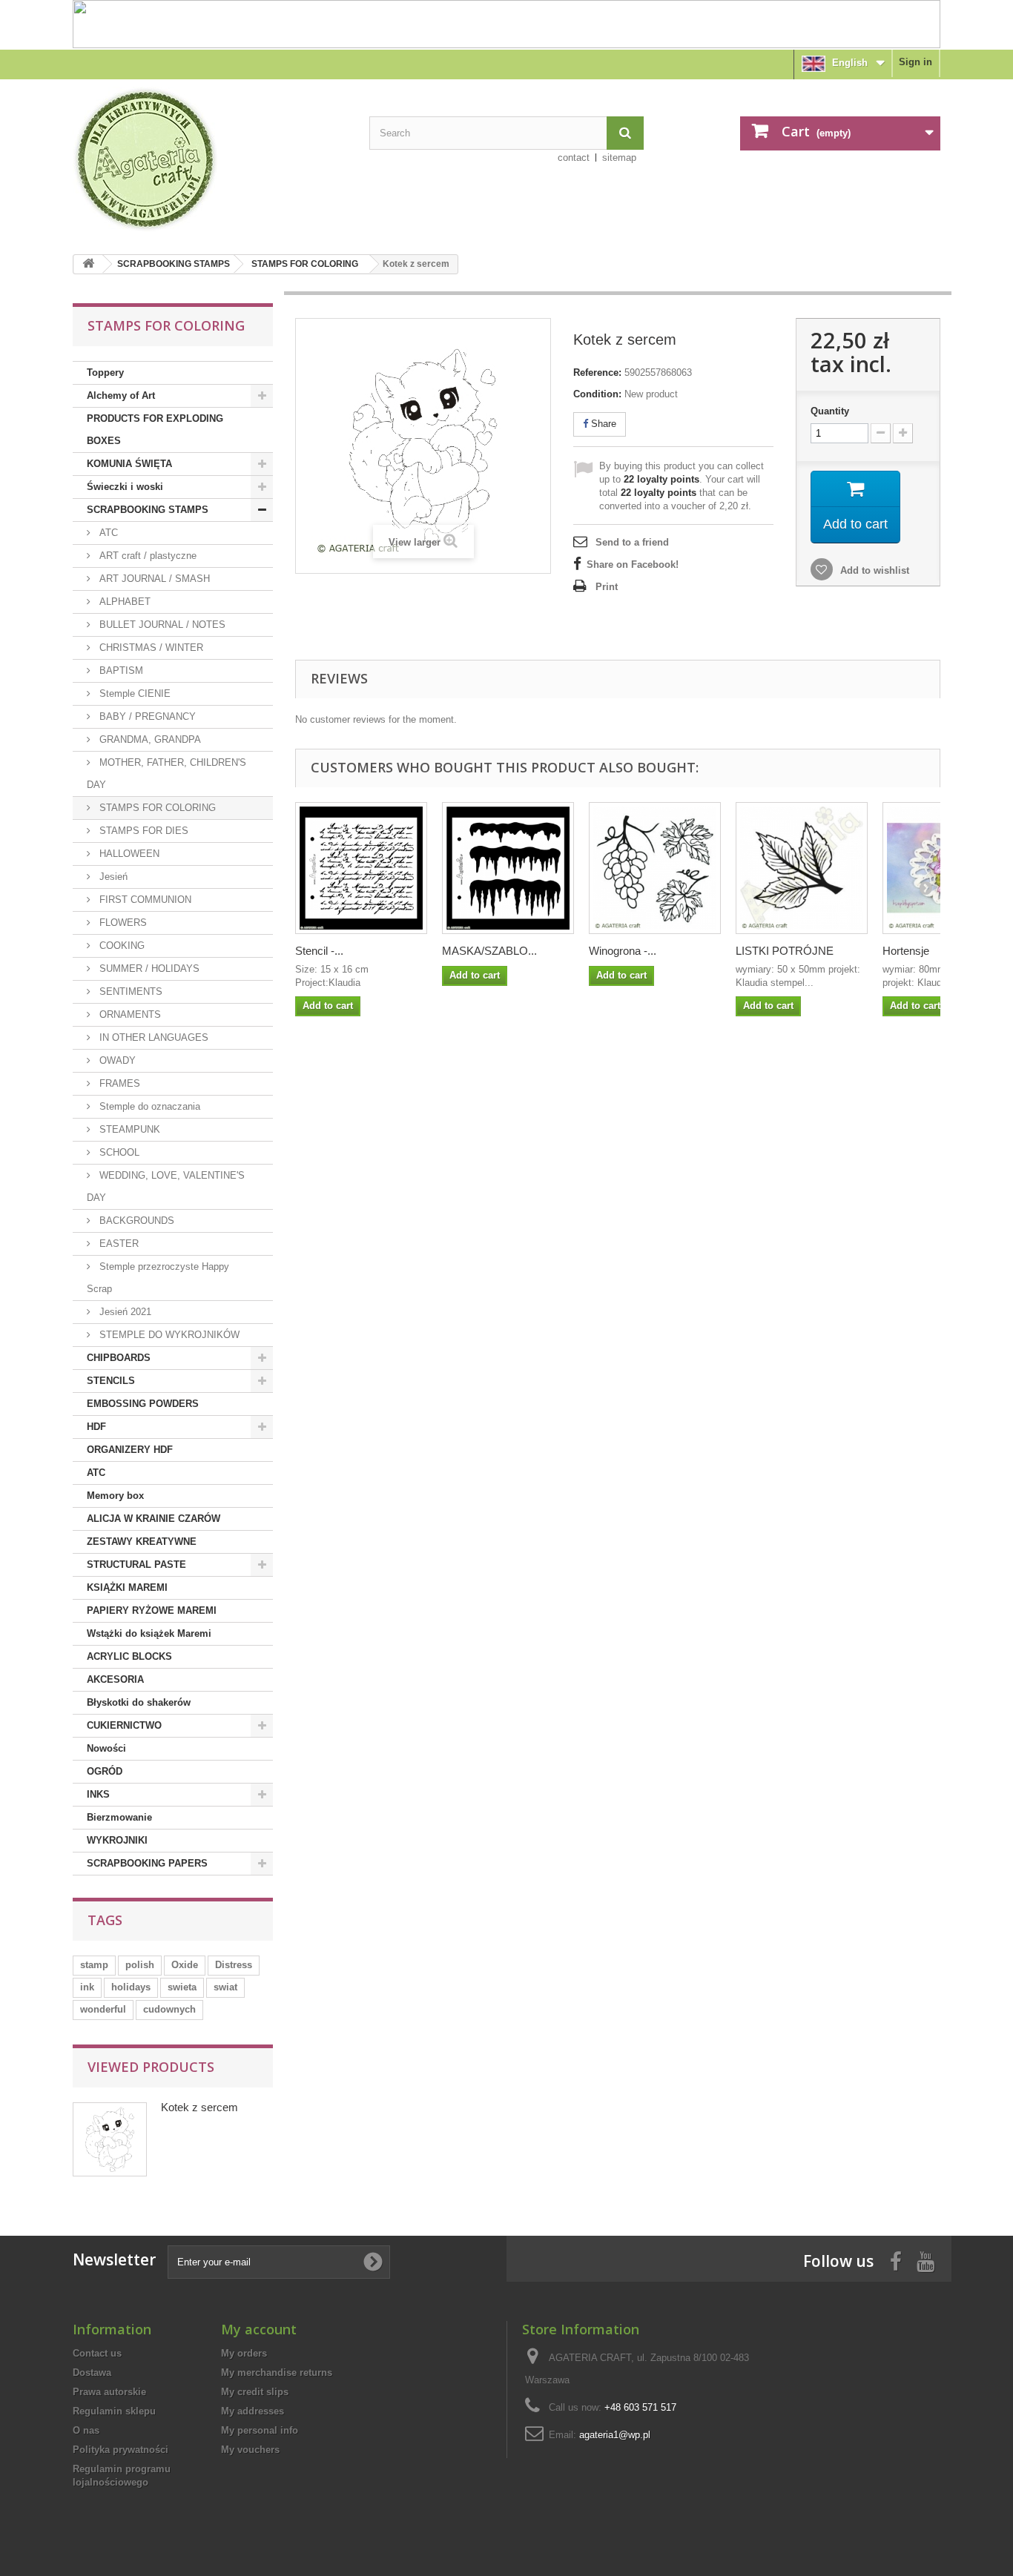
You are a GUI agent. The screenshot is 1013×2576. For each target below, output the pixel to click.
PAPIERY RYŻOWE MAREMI (152, 1610)
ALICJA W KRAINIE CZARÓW (154, 1519)
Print (607, 587)
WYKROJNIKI (117, 1840)
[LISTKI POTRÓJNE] (802, 868)
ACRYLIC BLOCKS (129, 1656)
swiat (225, 1987)
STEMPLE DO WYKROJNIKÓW (168, 1335)
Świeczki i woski (125, 487)
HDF (96, 1427)
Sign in (915, 62)
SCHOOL (118, 1152)
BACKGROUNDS (135, 1221)
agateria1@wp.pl (615, 2435)
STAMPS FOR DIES (142, 831)
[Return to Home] (88, 264)
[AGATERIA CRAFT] (210, 159)
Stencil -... (319, 951)
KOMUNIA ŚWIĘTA (129, 464)
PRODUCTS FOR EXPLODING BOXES (155, 430)
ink (87, 1987)
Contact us (97, 2353)
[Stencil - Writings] (361, 868)
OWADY (116, 1060)
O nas (86, 2430)
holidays (131, 1987)
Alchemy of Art (121, 395)
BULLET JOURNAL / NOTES (161, 625)
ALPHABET (123, 602)
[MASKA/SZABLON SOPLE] (508, 868)
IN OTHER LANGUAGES (152, 1037)
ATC (107, 533)
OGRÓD (105, 1771)
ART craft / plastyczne (146, 556)
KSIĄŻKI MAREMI (127, 1587)
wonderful (103, 2009)
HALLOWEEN (128, 854)
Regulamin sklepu (114, 2411)
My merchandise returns (277, 2373)
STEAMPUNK (128, 1129)
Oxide (185, 1965)
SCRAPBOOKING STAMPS (174, 264)
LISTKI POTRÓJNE (785, 951)
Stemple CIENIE (133, 693)
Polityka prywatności (121, 2450)
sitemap (619, 158)
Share (602, 424)
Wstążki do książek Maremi (149, 1633)
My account (259, 2329)
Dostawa (92, 2373)
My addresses (253, 2411)
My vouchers (250, 2450)
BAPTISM (120, 671)
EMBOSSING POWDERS (143, 1404)
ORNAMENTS (129, 1014)
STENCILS (111, 1381)
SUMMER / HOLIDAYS (148, 969)
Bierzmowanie (119, 1817)
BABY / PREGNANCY (146, 716)
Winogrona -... (623, 951)
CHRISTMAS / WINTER (150, 648)
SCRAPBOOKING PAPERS (147, 1863)
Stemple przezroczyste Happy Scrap (158, 1278)
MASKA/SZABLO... (489, 951)
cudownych (169, 2009)
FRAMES (118, 1083)
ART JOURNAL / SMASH (153, 579)
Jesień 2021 (124, 1312)
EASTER (118, 1244)
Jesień (112, 877)
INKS (98, 1794)
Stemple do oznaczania (148, 1106)
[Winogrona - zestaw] (655, 868)
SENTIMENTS (129, 991)
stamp (94, 1965)
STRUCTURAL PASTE (136, 1565)
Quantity (830, 411)
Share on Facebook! (633, 564)
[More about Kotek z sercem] (110, 2139)
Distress (234, 1965)
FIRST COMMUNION (144, 900)
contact (574, 158)
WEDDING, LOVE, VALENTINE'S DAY (166, 1186)
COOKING (121, 946)
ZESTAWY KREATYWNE (142, 1542)
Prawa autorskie (109, 2392)
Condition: (597, 394)
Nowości (106, 1748)
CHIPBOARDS (119, 1358)
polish (140, 1965)
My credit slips (255, 2392)
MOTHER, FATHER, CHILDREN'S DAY (166, 774)
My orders (244, 2353)
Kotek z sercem (199, 2107)
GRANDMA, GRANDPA (149, 739)
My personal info (260, 2430)
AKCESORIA (115, 1679)
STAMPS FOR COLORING (305, 264)
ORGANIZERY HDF (130, 1450)
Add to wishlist (873, 570)
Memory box (115, 1496)
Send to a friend (632, 542)
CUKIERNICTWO (124, 1725)
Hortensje (906, 951)
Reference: (597, 373)
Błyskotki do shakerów (139, 1702)
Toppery (105, 373)
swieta (182, 1987)
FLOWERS (122, 923)
